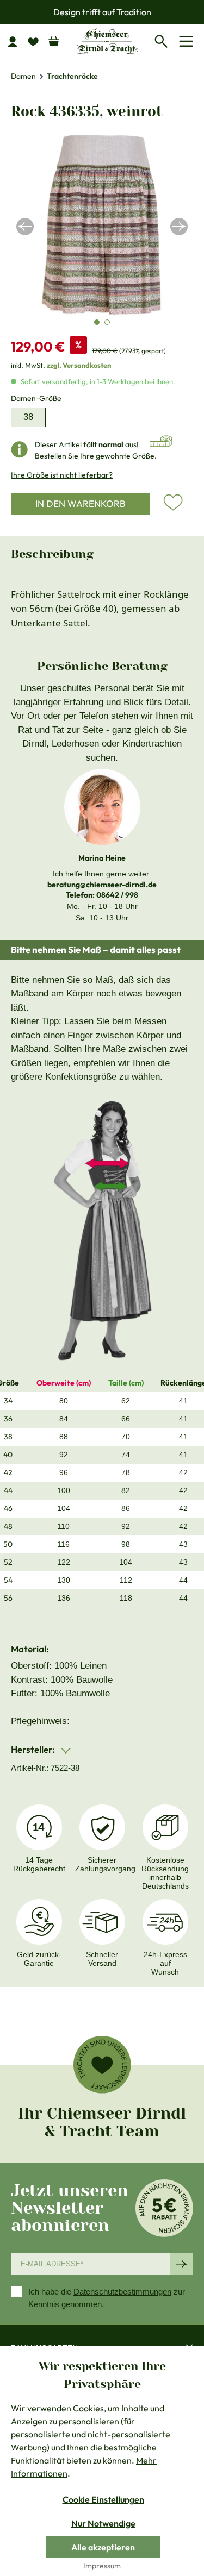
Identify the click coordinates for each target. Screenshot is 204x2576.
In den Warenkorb (81, 503)
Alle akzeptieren (103, 2547)
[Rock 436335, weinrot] (102, 226)
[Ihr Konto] (17, 41)
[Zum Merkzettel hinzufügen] (173, 503)
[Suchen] (164, 40)
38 (28, 417)
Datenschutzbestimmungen (122, 2292)
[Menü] (188, 41)
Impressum (102, 2566)
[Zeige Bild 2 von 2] (107, 322)
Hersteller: (34, 1749)
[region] (102, 226)
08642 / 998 (117, 895)
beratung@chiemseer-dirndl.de (102, 885)
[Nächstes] (179, 227)
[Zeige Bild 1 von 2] (97, 322)
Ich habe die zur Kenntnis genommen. (107, 2298)
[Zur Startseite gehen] (107, 41)
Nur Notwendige (103, 2523)
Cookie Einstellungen (103, 2499)
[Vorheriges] (25, 227)
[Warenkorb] (54, 39)
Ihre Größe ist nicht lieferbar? (62, 475)
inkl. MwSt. (61, 365)
